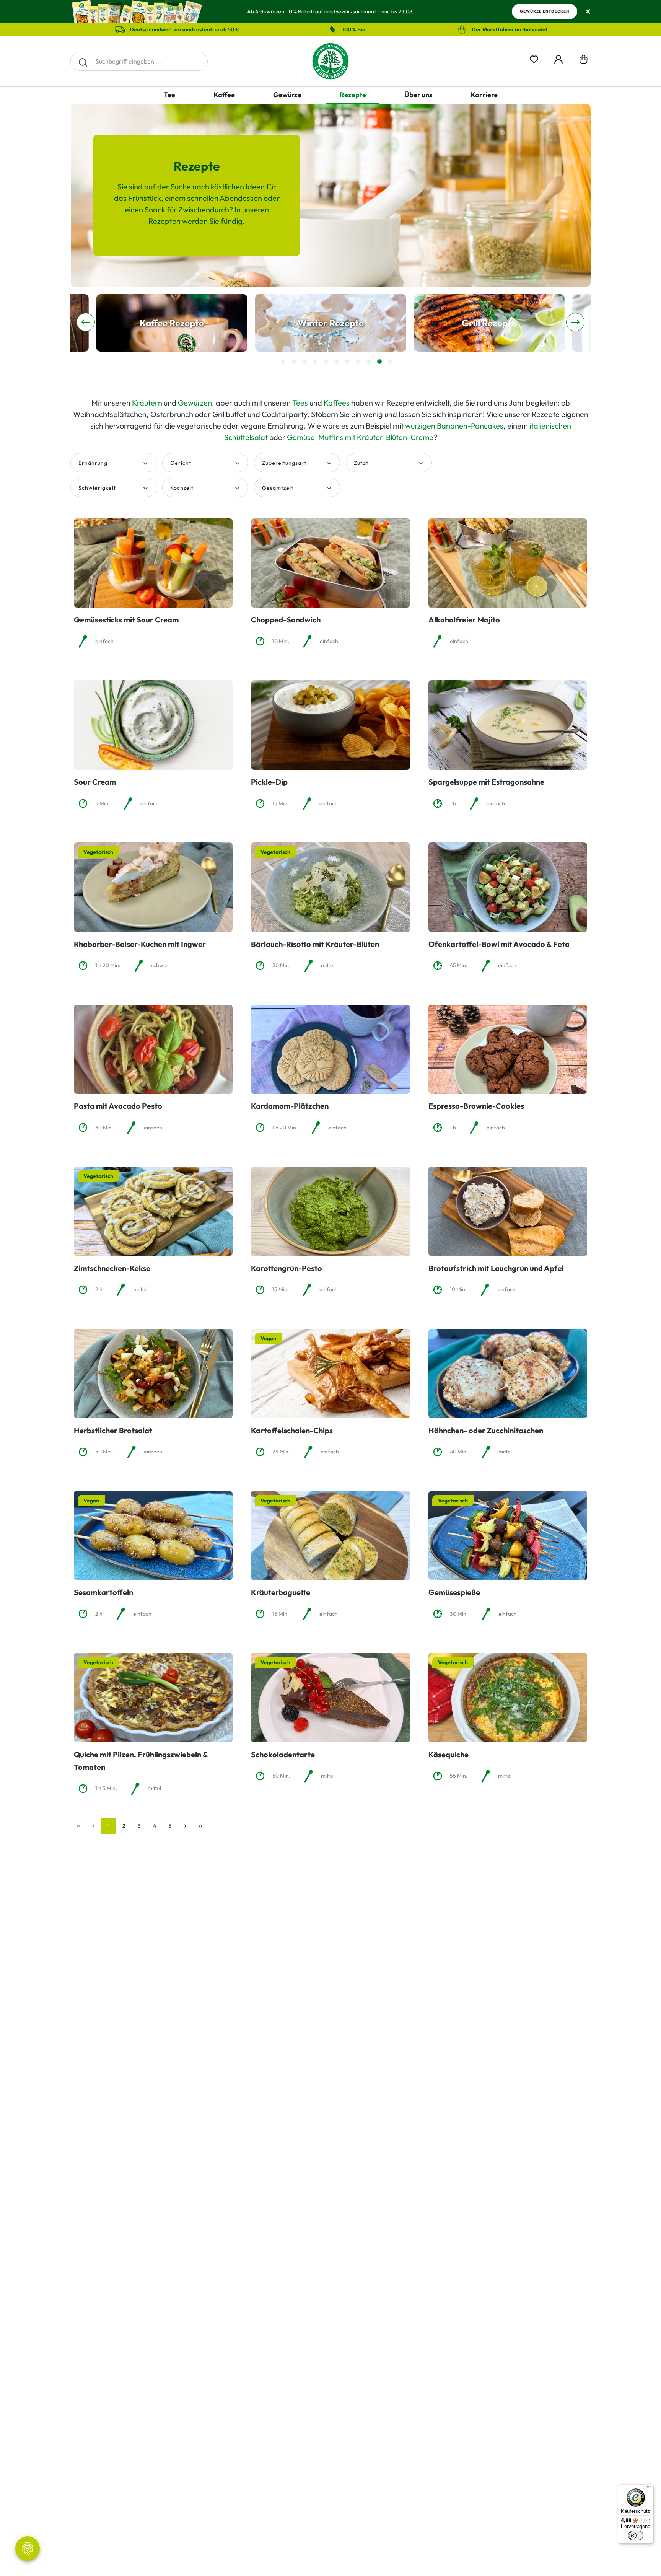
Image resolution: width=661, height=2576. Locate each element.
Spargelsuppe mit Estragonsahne (486, 782)
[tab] (283, 362)
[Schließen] (588, 12)
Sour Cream (95, 782)
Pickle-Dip (269, 782)
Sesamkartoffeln (103, 1592)
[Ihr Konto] (558, 58)
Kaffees (337, 403)
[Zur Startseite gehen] (330, 61)
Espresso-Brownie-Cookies (476, 1106)
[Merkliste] (534, 58)
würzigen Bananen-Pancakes (454, 426)
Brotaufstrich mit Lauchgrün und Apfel (496, 1268)
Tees (300, 403)
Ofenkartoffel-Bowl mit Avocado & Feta (499, 944)
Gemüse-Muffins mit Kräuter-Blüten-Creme (360, 437)
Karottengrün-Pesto (287, 1268)
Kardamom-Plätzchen (290, 1106)
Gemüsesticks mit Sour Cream (126, 620)
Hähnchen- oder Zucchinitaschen (486, 1430)
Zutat (361, 463)
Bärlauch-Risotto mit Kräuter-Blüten (315, 944)
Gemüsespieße (454, 1592)
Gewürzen (195, 403)
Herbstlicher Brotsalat (113, 1430)
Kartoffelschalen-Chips (292, 1430)
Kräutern (147, 403)
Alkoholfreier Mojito (464, 620)
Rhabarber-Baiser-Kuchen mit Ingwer (140, 944)
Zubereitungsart (284, 463)
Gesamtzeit (278, 488)
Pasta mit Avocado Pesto (118, 1106)
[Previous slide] (86, 322)
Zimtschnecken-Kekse (112, 1268)
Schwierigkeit (97, 488)
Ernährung (93, 463)
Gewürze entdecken (545, 11)
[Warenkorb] (584, 61)
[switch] (636, 2535)
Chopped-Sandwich (286, 620)
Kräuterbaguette (281, 1592)
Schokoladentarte (283, 1754)
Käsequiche (449, 1754)
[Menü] (649, 2489)
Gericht (181, 463)
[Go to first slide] (575, 322)
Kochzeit (182, 488)
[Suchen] (83, 61)
